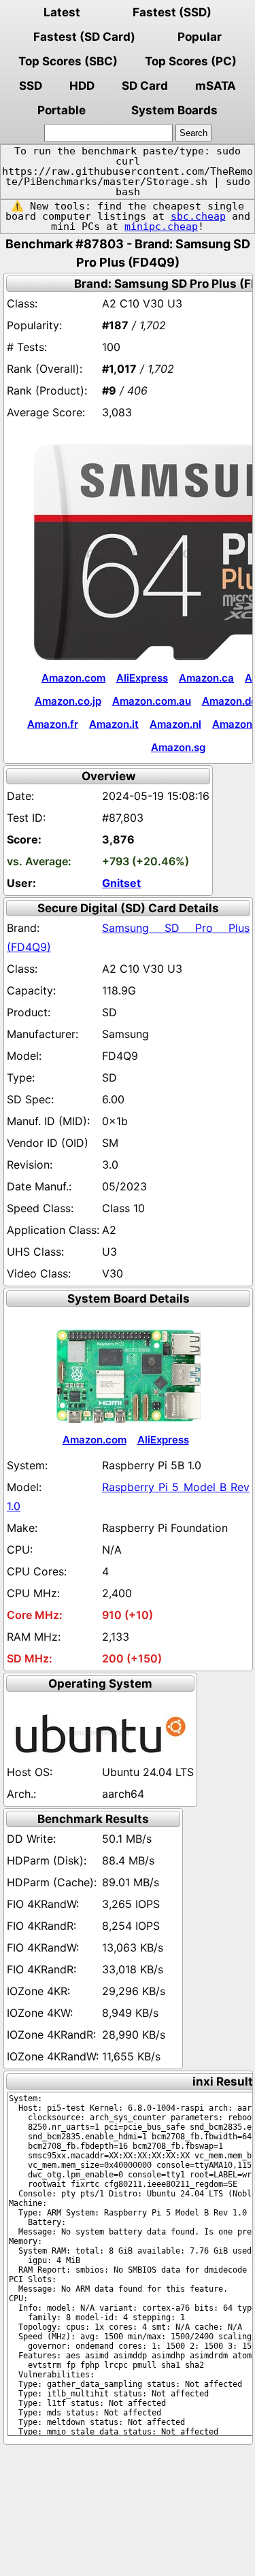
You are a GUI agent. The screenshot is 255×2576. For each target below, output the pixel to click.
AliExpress (142, 678)
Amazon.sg (178, 747)
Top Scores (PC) (191, 61)
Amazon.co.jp (68, 701)
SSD (31, 86)
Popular (200, 37)
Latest (62, 12)
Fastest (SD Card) (84, 37)
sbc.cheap (198, 216)
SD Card (145, 86)
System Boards (174, 110)
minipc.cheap (161, 227)
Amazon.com (73, 678)
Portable (62, 110)
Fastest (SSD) (172, 12)
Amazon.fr (53, 724)
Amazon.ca (206, 678)
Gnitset (121, 883)
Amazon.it (114, 724)
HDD (82, 86)
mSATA (216, 86)
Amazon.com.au (152, 701)
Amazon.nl (175, 724)
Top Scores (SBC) (68, 61)
